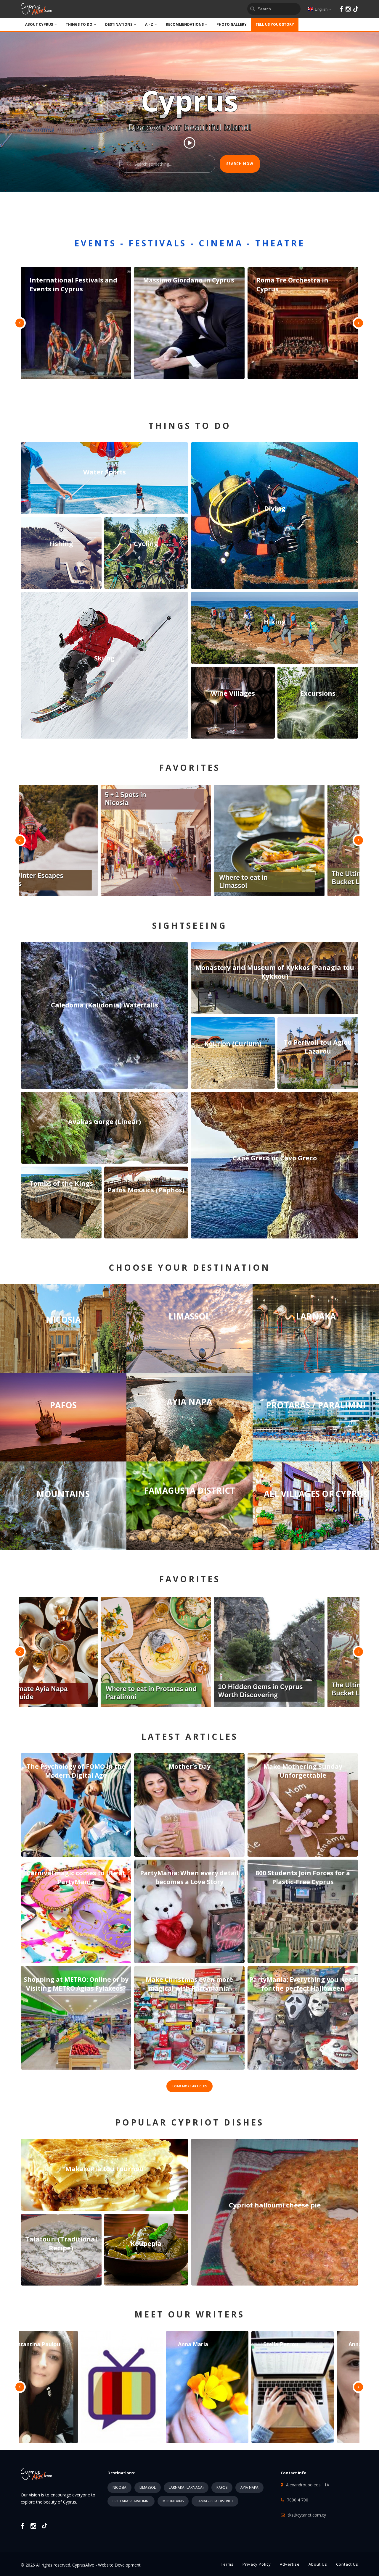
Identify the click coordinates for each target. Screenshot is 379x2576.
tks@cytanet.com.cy (307, 2515)
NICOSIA (119, 2487)
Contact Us (347, 2564)
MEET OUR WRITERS (189, 2314)
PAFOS (222, 2487)
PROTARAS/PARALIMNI (131, 2501)
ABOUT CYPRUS (39, 24)
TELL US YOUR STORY (275, 24)
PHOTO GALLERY (232, 24)
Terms (227, 2564)
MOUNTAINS (173, 2501)
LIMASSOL (148, 2487)
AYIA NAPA (249, 2487)
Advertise (290, 2564)
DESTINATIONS (119, 24)
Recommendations (185, 24)
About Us (318, 2564)
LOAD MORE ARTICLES (189, 2086)
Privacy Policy (257, 2564)
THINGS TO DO (79, 24)
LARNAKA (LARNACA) (186, 2487)
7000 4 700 (298, 2500)
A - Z (149, 24)
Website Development (119, 2565)
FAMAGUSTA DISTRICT (215, 2501)
